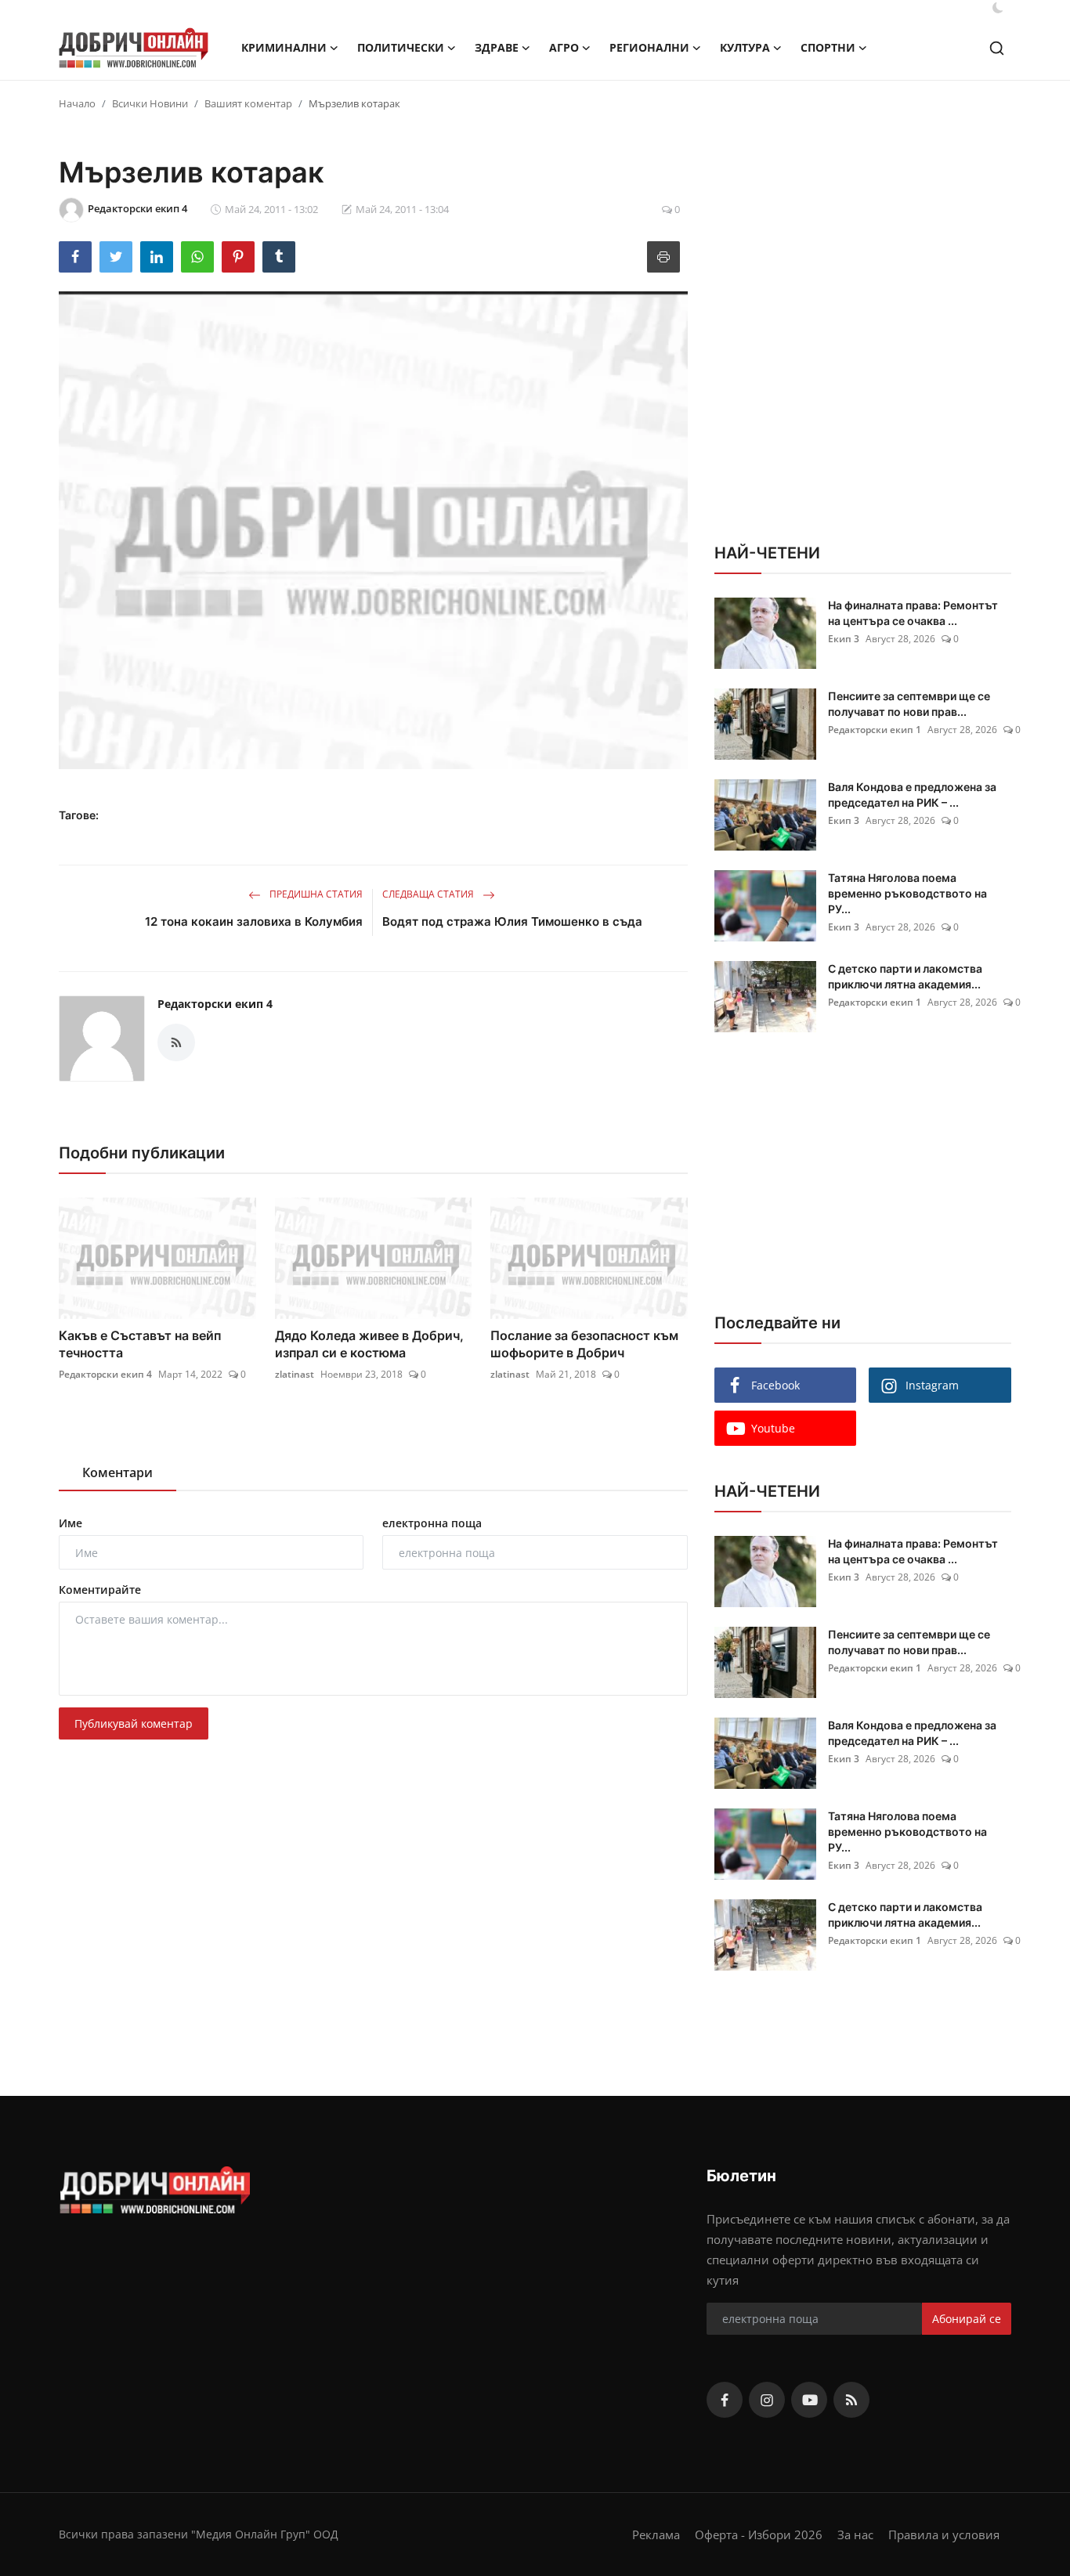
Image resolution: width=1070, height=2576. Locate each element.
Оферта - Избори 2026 (759, 2534)
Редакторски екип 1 (875, 730)
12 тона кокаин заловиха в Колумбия (254, 921)
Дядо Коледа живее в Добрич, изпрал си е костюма (369, 1344)
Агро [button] (564, 47)
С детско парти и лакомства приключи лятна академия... (905, 976)
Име (70, 1523)
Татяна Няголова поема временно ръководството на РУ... (907, 893)
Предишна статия (315, 894)
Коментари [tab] (117, 1472)
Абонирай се (967, 2319)
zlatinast (295, 1374)
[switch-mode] (998, 8)
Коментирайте (100, 1590)
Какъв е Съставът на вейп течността (140, 1344)
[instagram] (767, 2400)
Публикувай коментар (134, 1723)
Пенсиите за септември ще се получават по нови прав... (909, 704)
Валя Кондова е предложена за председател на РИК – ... (912, 795)
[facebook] (725, 2400)
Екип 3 (844, 639)
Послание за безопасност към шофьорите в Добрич (584, 1344)
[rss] (851, 2400)
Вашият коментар (248, 103)
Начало (77, 103)
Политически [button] (401, 47)
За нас (855, 2534)
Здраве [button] (497, 47)
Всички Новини (150, 103)
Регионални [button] (649, 47)
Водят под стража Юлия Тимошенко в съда (512, 921)
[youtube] (809, 2400)
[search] (997, 48)
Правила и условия (944, 2534)
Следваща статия (429, 894)
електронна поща (432, 1523)
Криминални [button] (284, 47)
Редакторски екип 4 (215, 1004)
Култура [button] (745, 47)
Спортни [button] (828, 47)
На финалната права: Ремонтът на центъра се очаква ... (913, 613)
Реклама (656, 2534)
